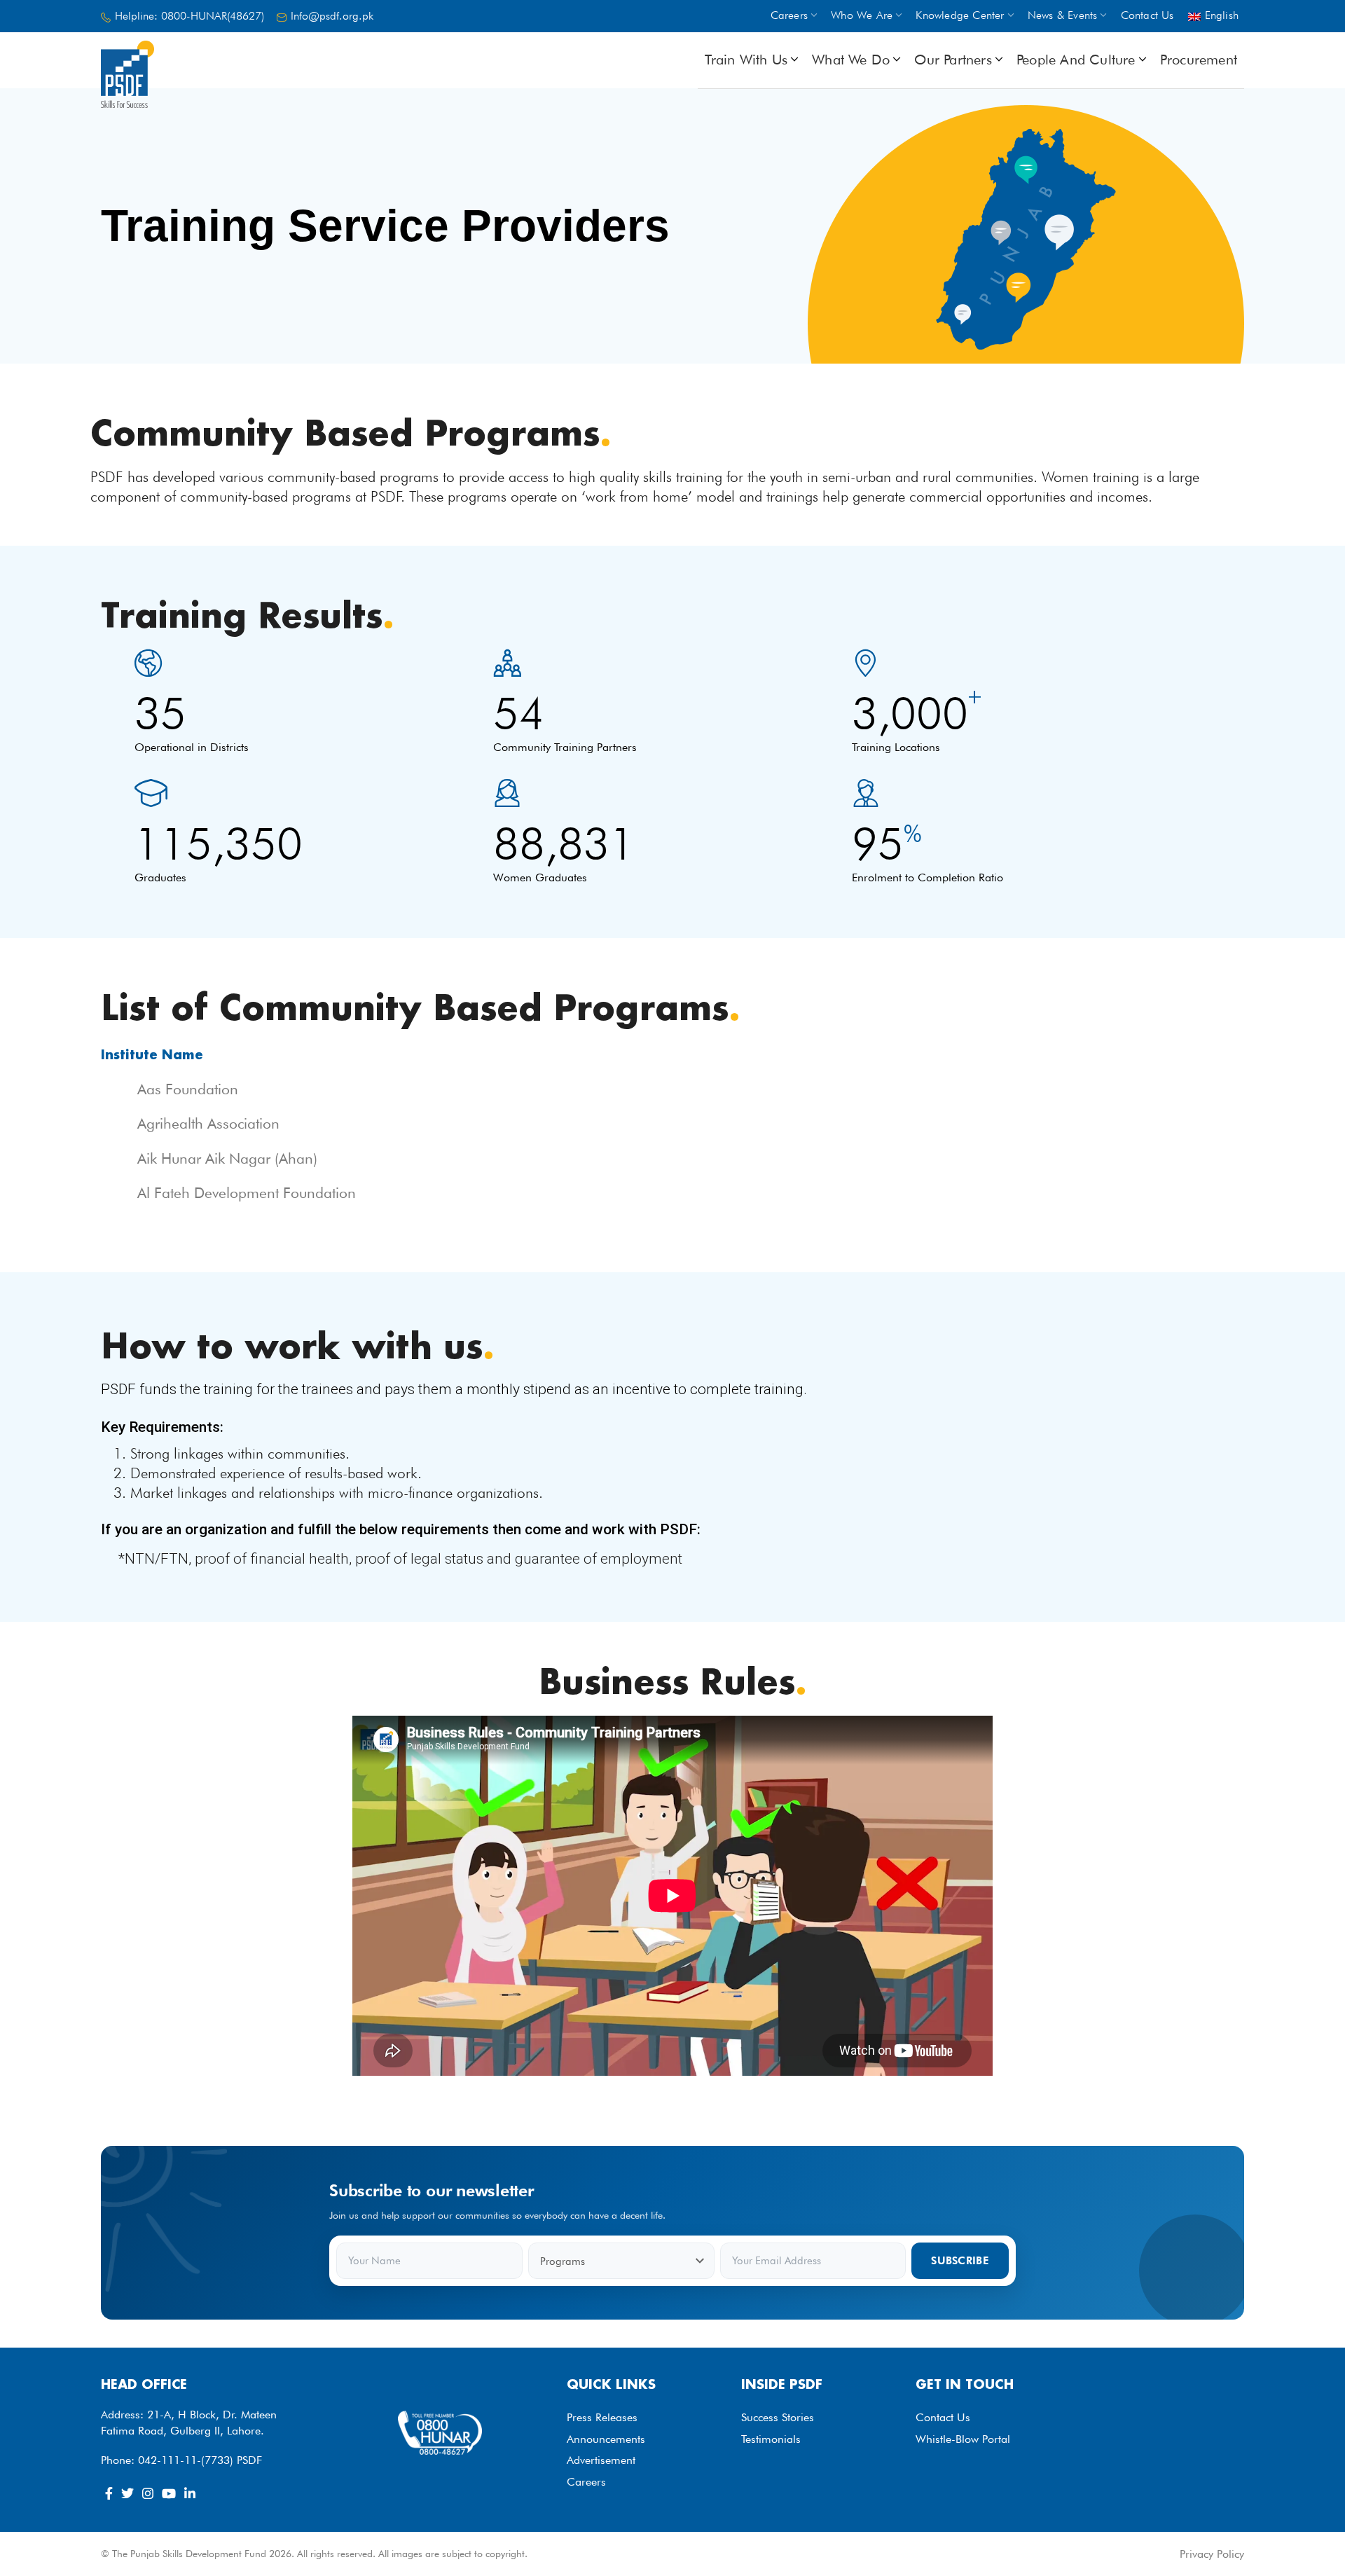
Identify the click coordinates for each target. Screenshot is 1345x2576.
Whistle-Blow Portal (963, 2439)
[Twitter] (127, 2493)
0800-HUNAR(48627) (213, 16)
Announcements (606, 2439)
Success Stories (778, 2417)
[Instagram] (148, 2493)
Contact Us (943, 2417)
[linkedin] (190, 2493)
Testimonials (771, 2439)
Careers (586, 2482)
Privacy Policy (1212, 2554)
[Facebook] (109, 2493)
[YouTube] (169, 2493)
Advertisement (601, 2460)
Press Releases (602, 2417)
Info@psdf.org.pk (332, 16)
